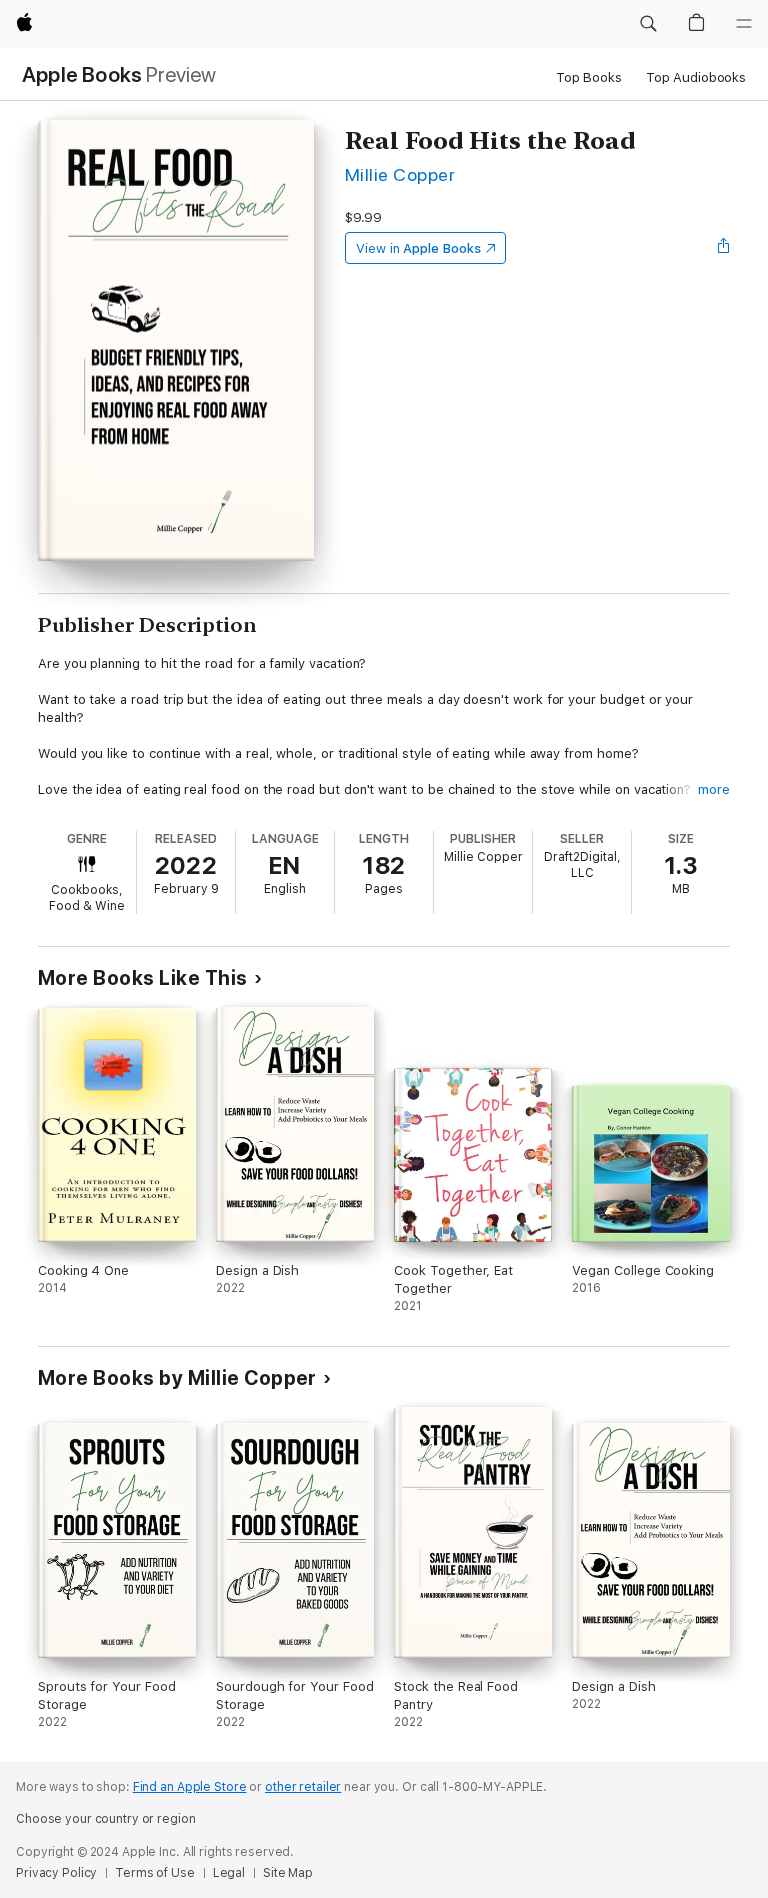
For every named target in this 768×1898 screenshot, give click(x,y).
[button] (648, 24)
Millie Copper (400, 174)
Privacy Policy (56, 1873)
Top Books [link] (589, 77)
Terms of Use (155, 1873)
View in (418, 248)
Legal (229, 1873)
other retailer (303, 1787)
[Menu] (744, 24)
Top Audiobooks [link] (696, 77)
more (714, 789)
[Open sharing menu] (724, 248)
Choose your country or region (106, 1819)
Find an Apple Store (190, 1787)
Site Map (288, 1873)
